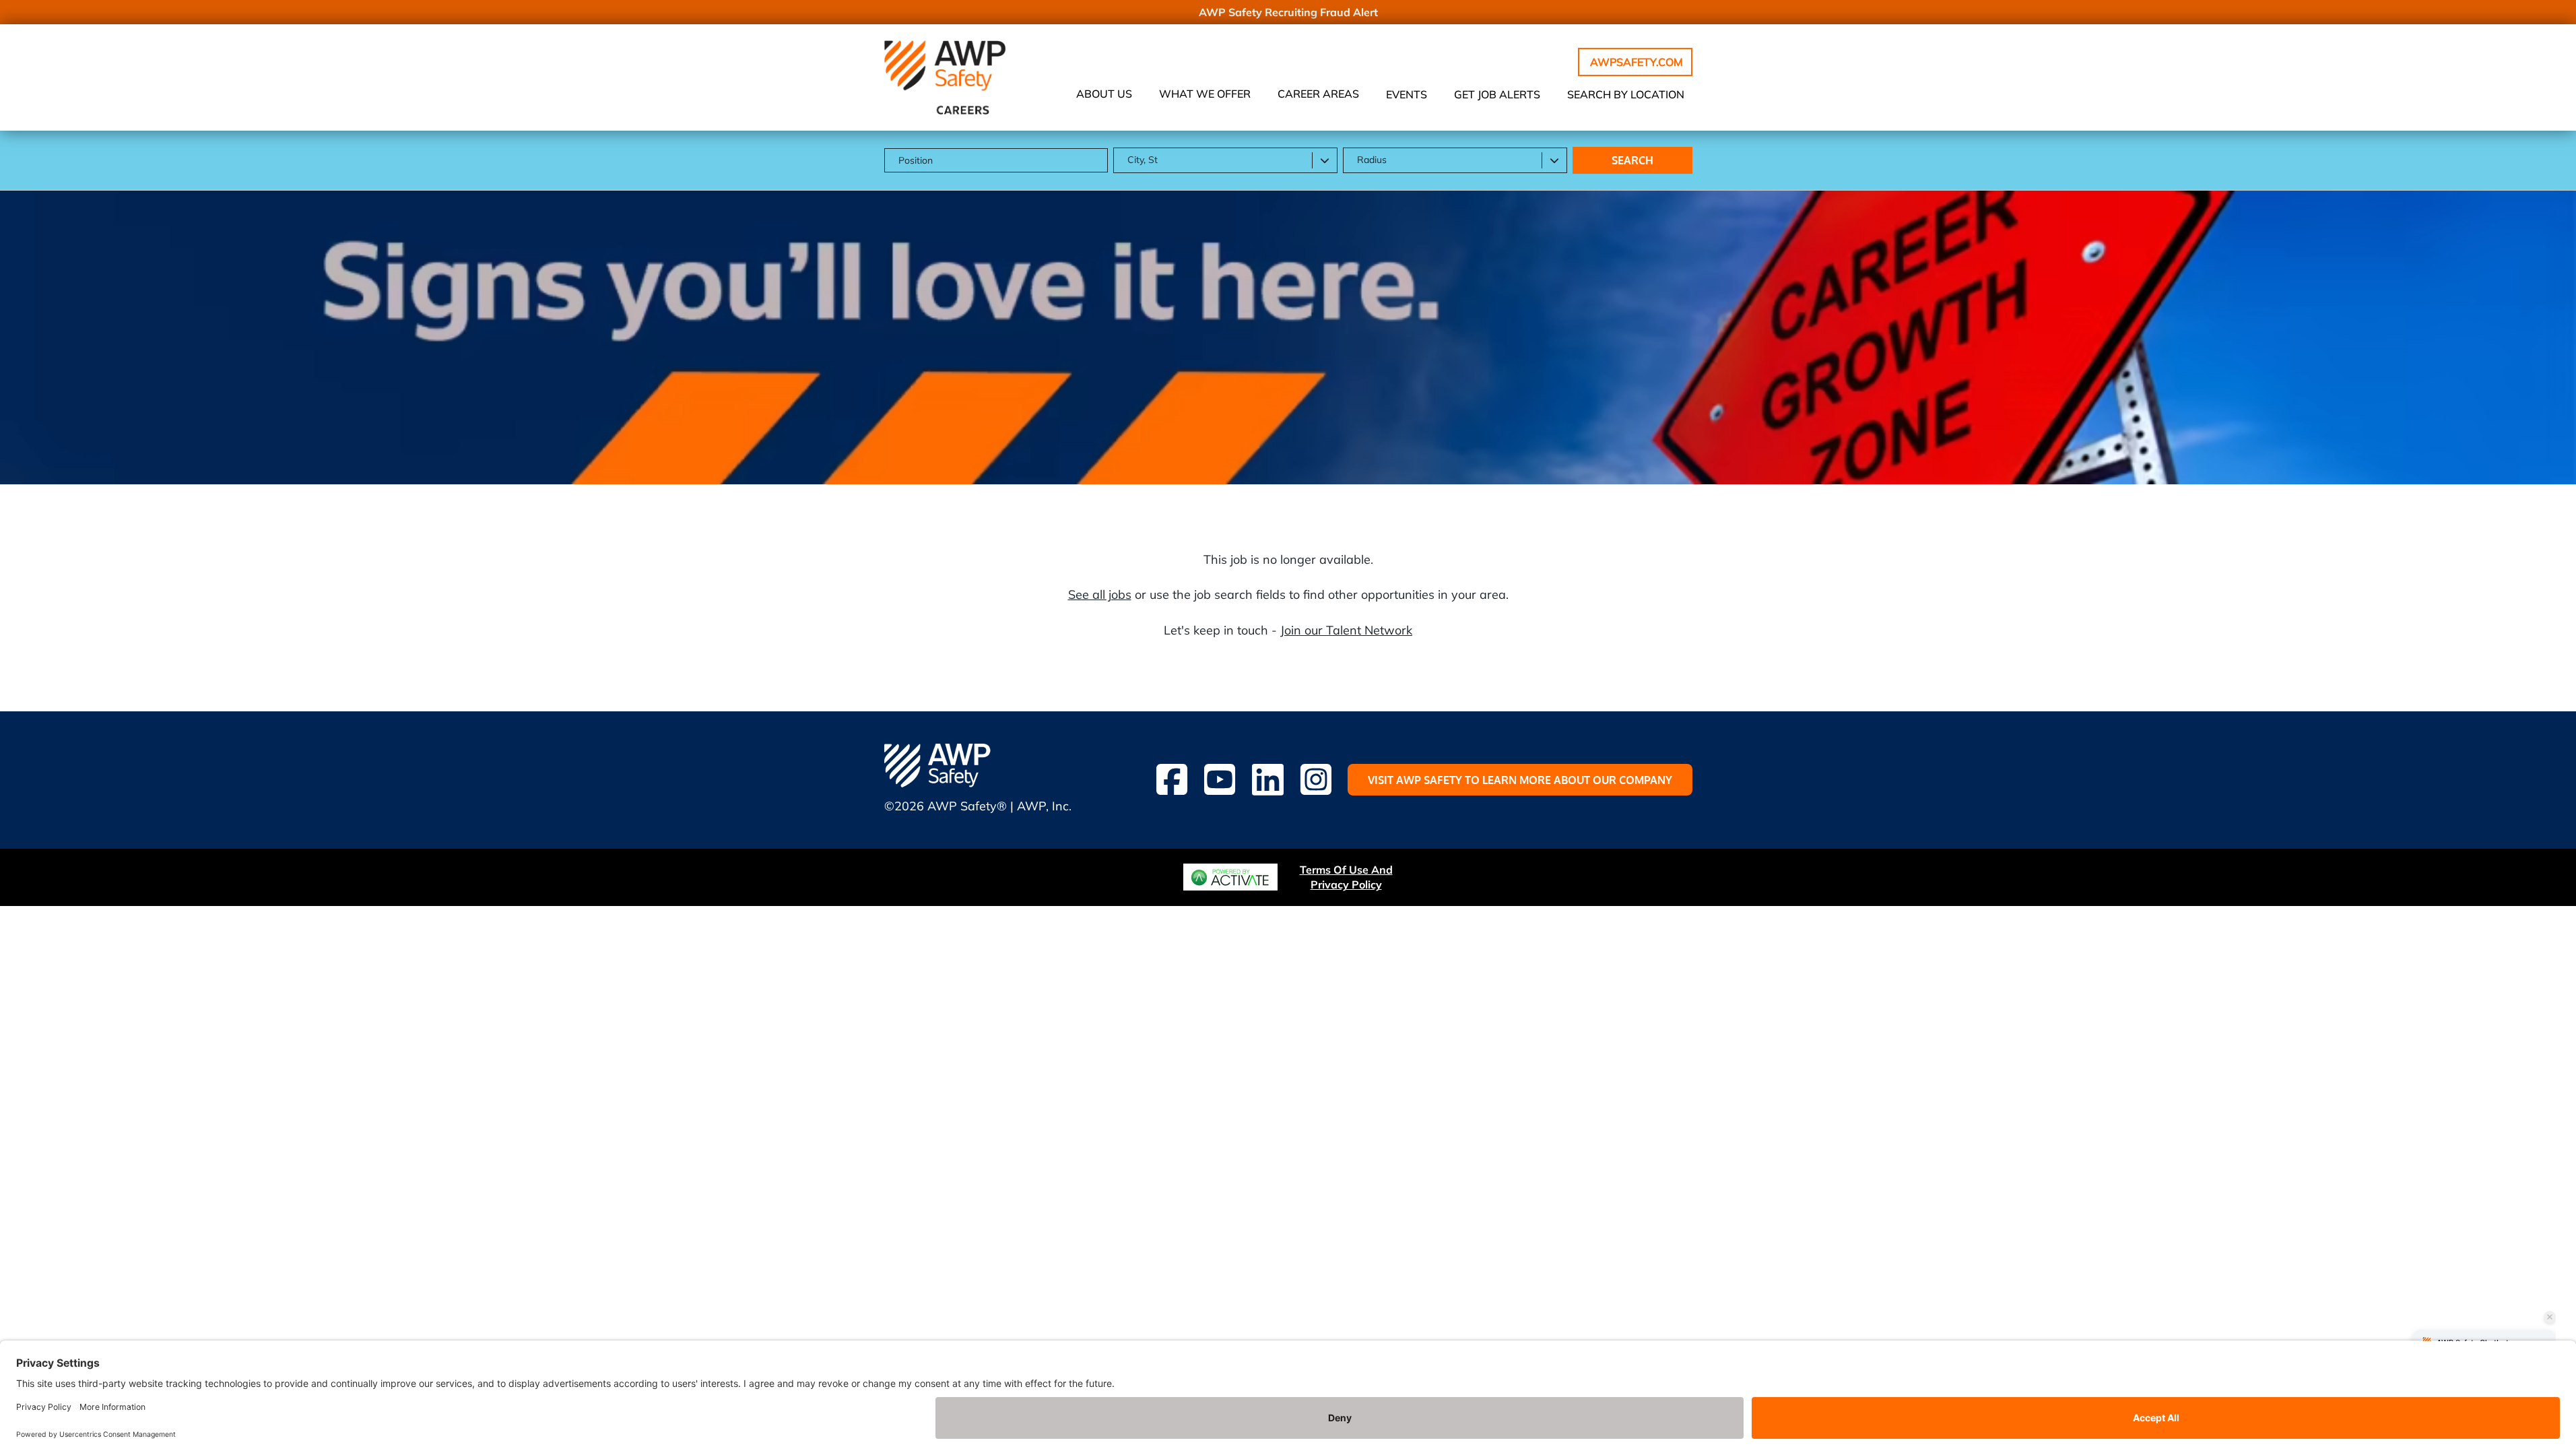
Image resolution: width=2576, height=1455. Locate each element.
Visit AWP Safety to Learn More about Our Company (1520, 780)
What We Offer (1205, 94)
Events (1407, 94)
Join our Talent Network (1346, 630)
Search (1632, 160)
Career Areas (1318, 94)
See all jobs (1100, 594)
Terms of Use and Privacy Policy (1346, 877)
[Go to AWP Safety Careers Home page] (945, 77)
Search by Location (1626, 94)
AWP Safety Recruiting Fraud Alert (1288, 12)
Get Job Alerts (1497, 94)
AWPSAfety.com (1637, 62)
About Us (1104, 94)
